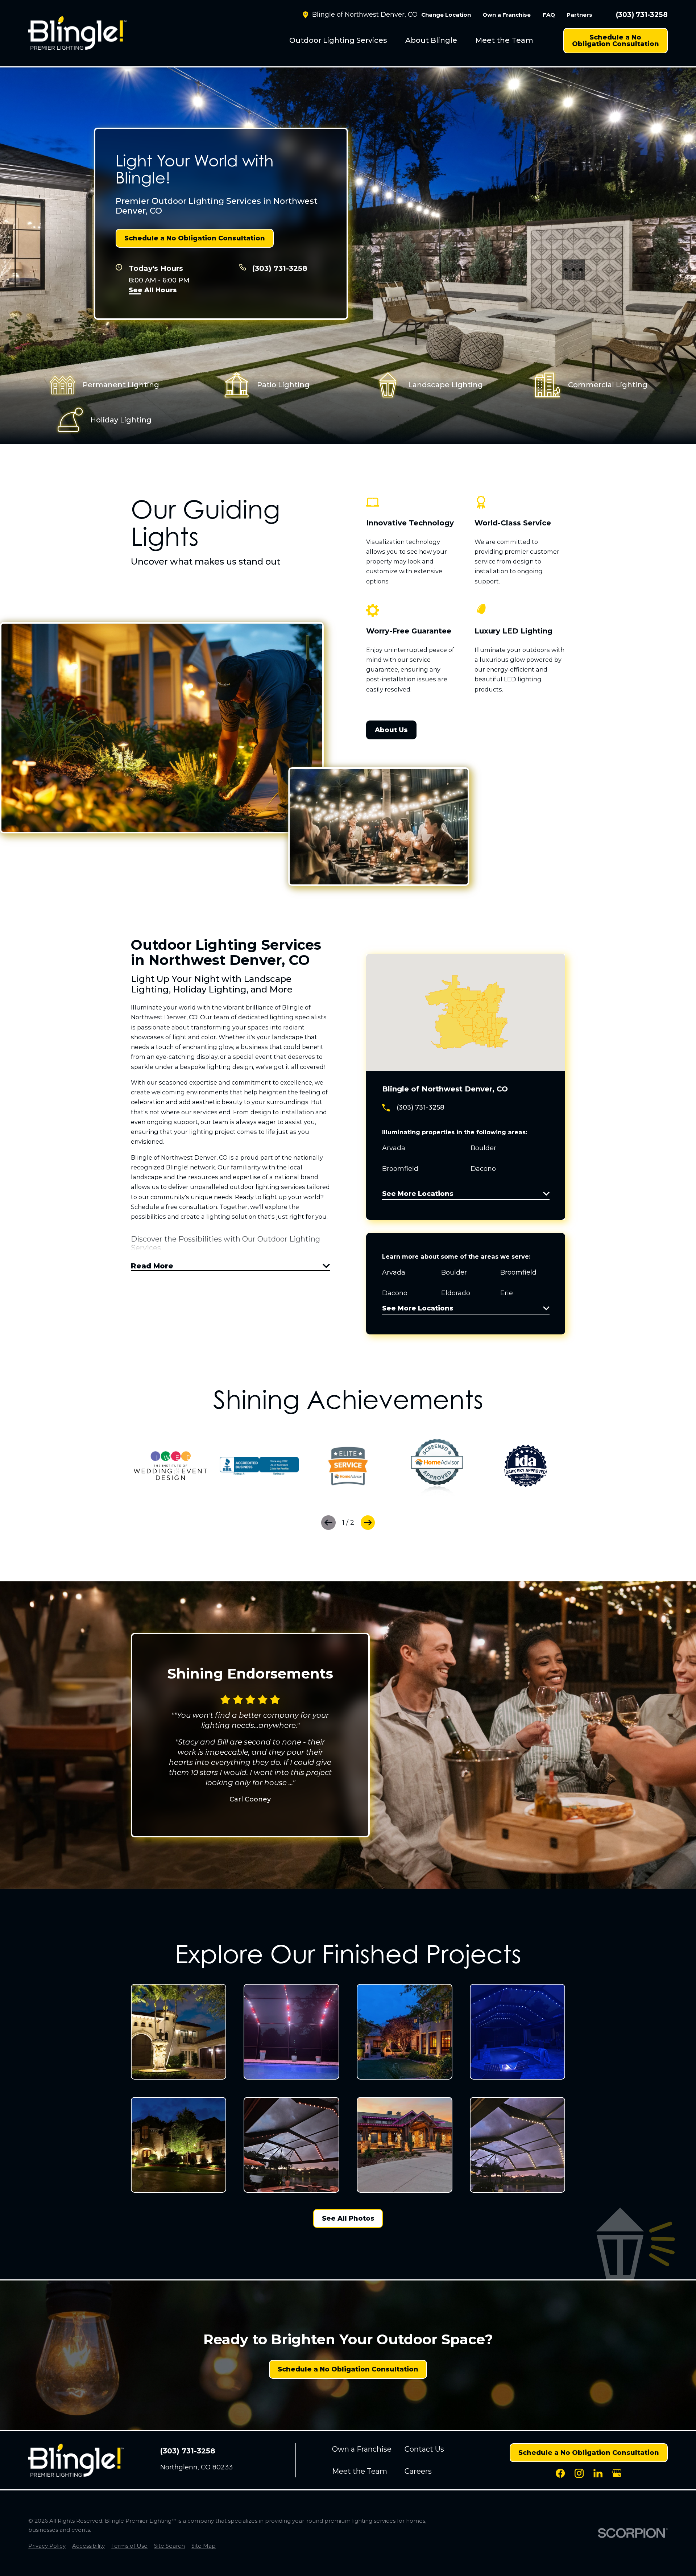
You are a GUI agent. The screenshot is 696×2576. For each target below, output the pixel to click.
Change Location (446, 15)
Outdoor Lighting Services (338, 40)
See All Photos (348, 2218)
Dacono (395, 1293)
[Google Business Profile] (617, 2473)
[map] (466, 1012)
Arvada (394, 1272)
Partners (579, 15)
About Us (391, 730)
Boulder (454, 1272)
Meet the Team (504, 40)
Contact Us (424, 2449)
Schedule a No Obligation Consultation (616, 41)
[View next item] (368, 1523)
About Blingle (431, 40)
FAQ (549, 15)
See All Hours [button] (153, 290)
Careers (418, 2471)
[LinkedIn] (598, 2473)
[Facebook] (560, 2473)
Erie (507, 1293)
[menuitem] (338, 41)
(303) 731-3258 (642, 15)
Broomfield (518, 1272)
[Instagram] (579, 2473)
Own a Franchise (507, 15)
